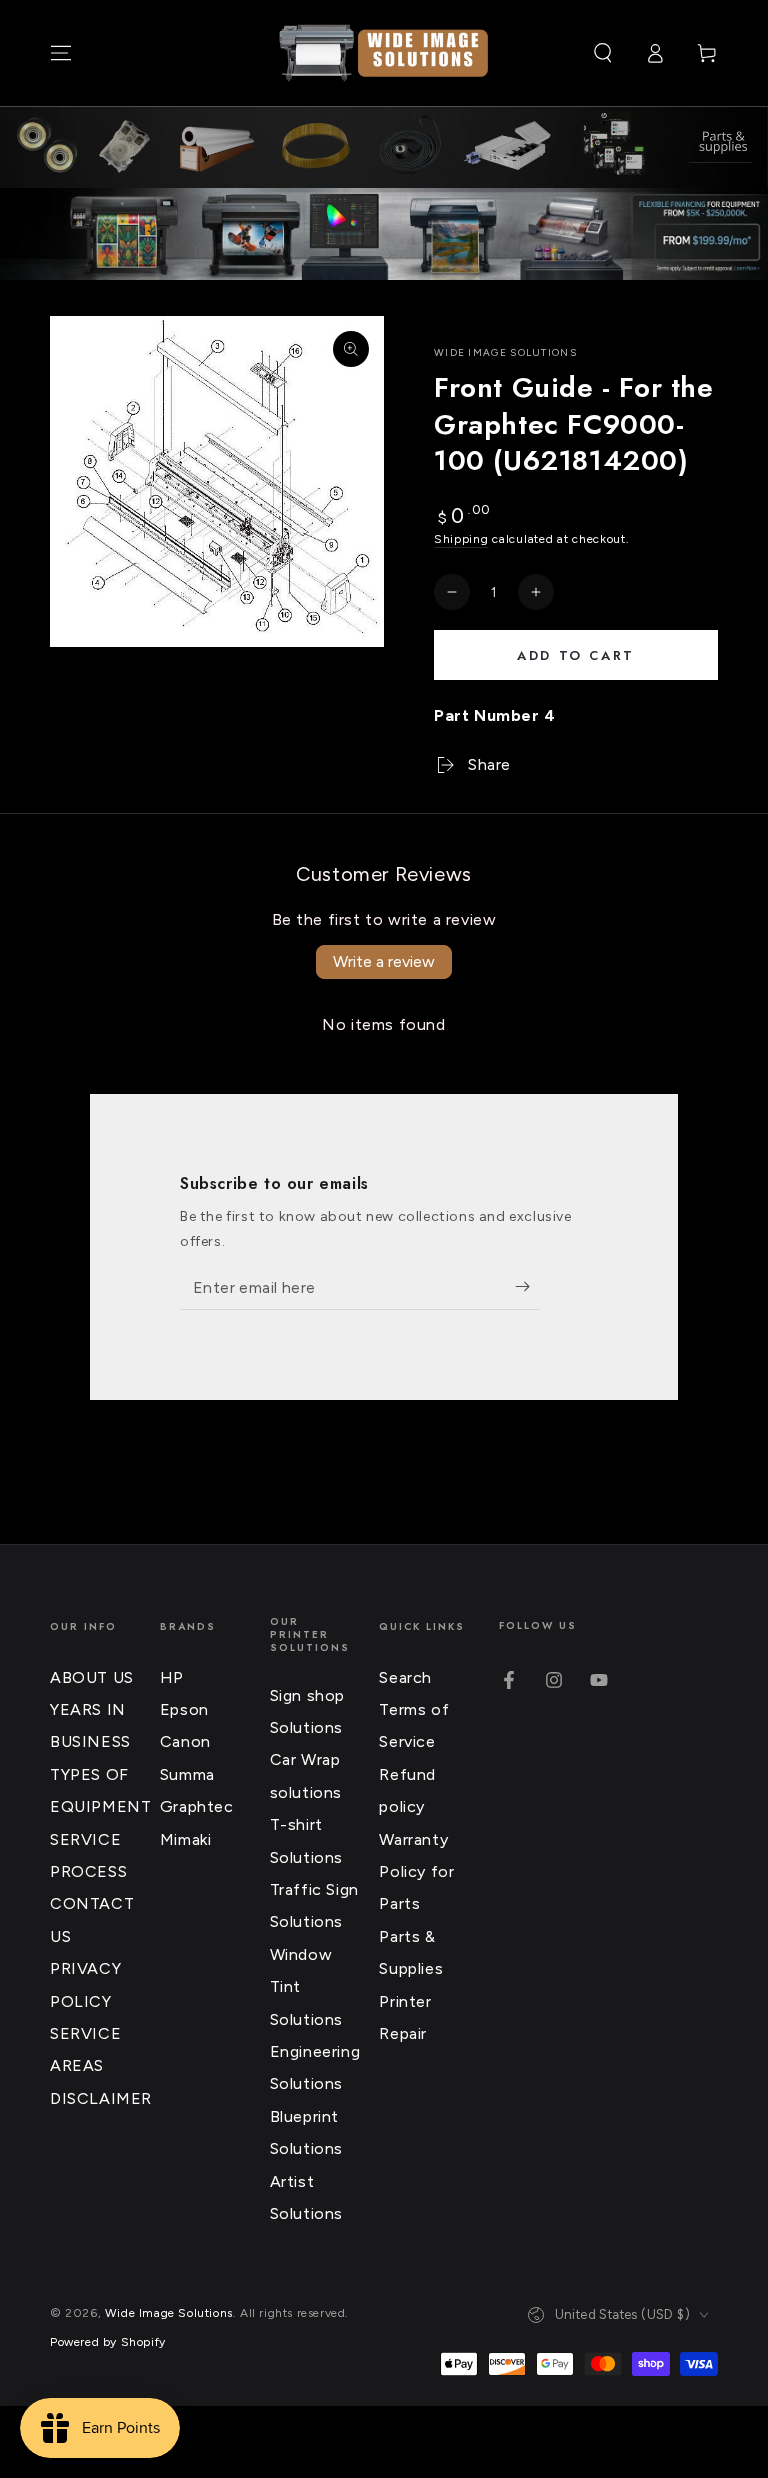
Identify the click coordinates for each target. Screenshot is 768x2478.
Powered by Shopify (108, 2342)
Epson (184, 1709)
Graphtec (197, 1806)
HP (172, 1677)
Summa (187, 1774)
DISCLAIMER (101, 2098)
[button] (603, 53)
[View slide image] (384, 234)
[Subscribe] (527, 1287)
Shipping (461, 539)
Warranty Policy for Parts (416, 1872)
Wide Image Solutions (505, 352)
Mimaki (186, 1839)
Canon (185, 1741)
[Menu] (61, 53)
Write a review (384, 961)
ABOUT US (92, 1677)
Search (405, 1677)
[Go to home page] (384, 53)
